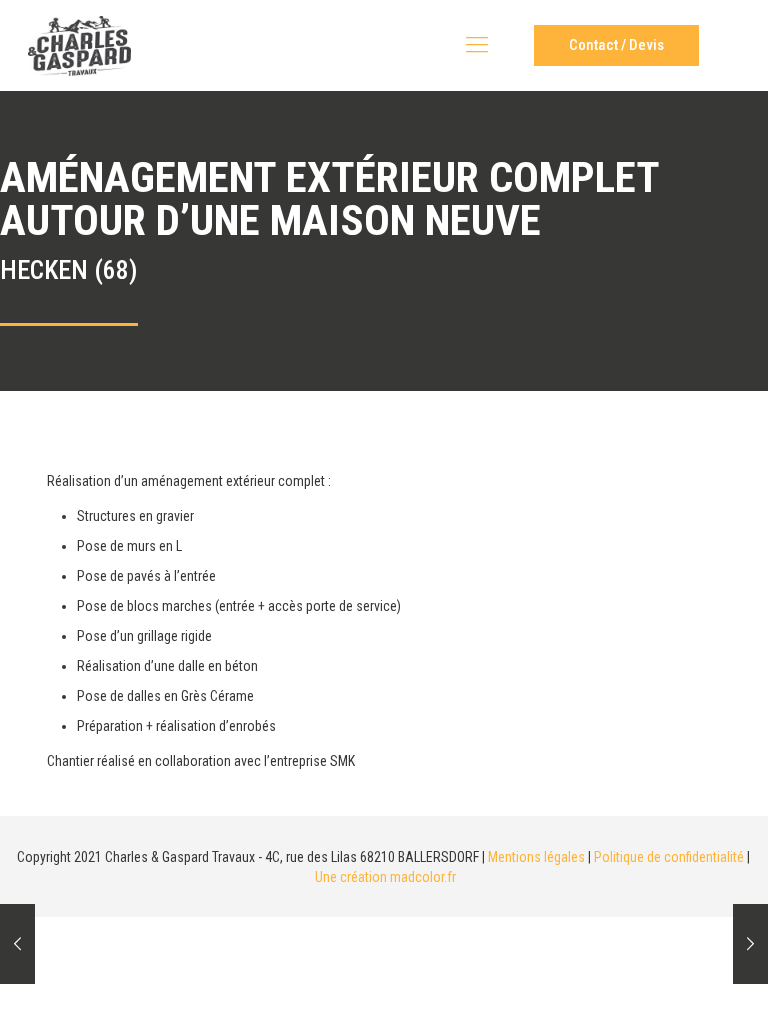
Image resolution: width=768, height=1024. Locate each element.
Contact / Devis (616, 45)
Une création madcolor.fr (385, 877)
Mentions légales (536, 857)
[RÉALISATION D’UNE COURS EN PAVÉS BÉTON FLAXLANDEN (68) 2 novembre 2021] (17, 944)
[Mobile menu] (477, 45)
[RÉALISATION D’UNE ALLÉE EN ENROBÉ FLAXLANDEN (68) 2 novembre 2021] (750, 944)
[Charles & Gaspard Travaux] (79, 45)
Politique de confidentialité (669, 857)
